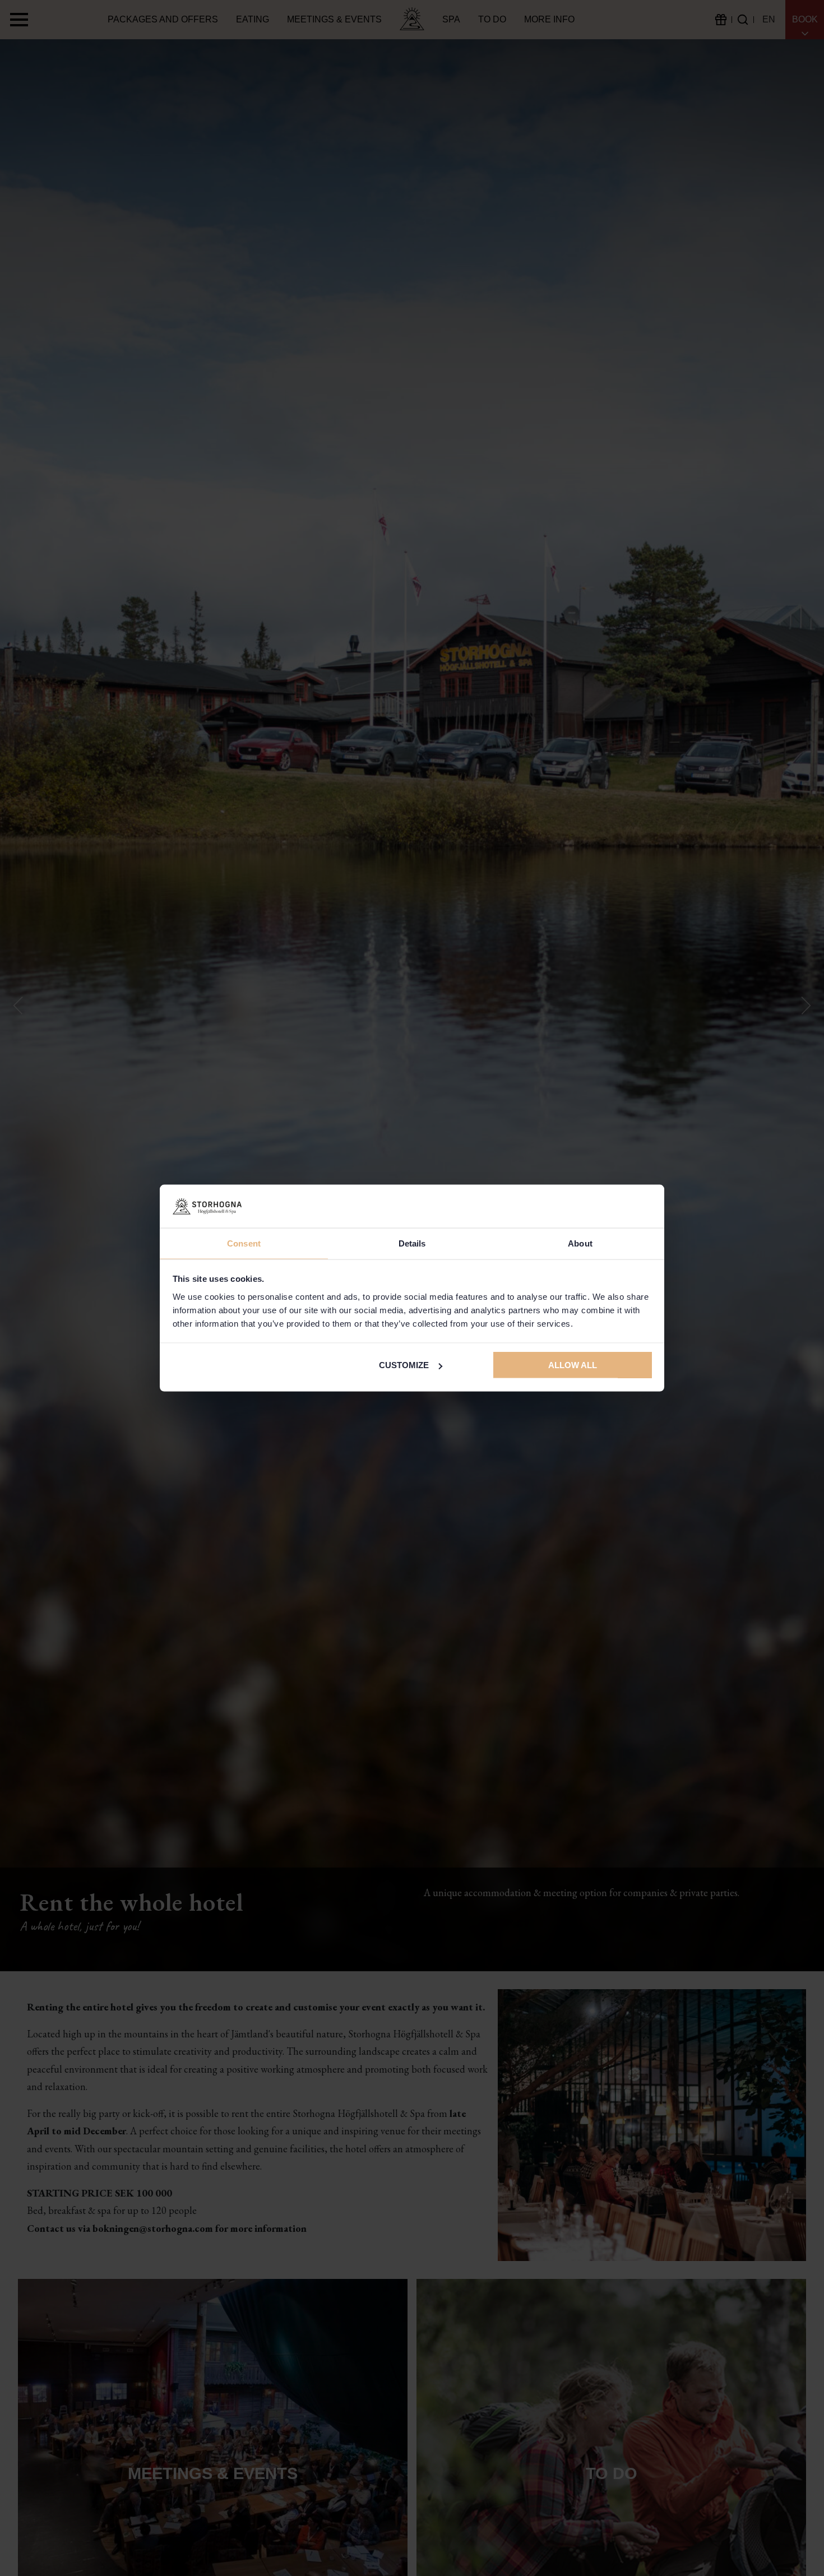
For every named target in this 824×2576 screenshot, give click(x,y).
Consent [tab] (244, 1243)
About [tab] (580, 1243)
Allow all (573, 1365)
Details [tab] (412, 1243)
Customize (404, 1365)
